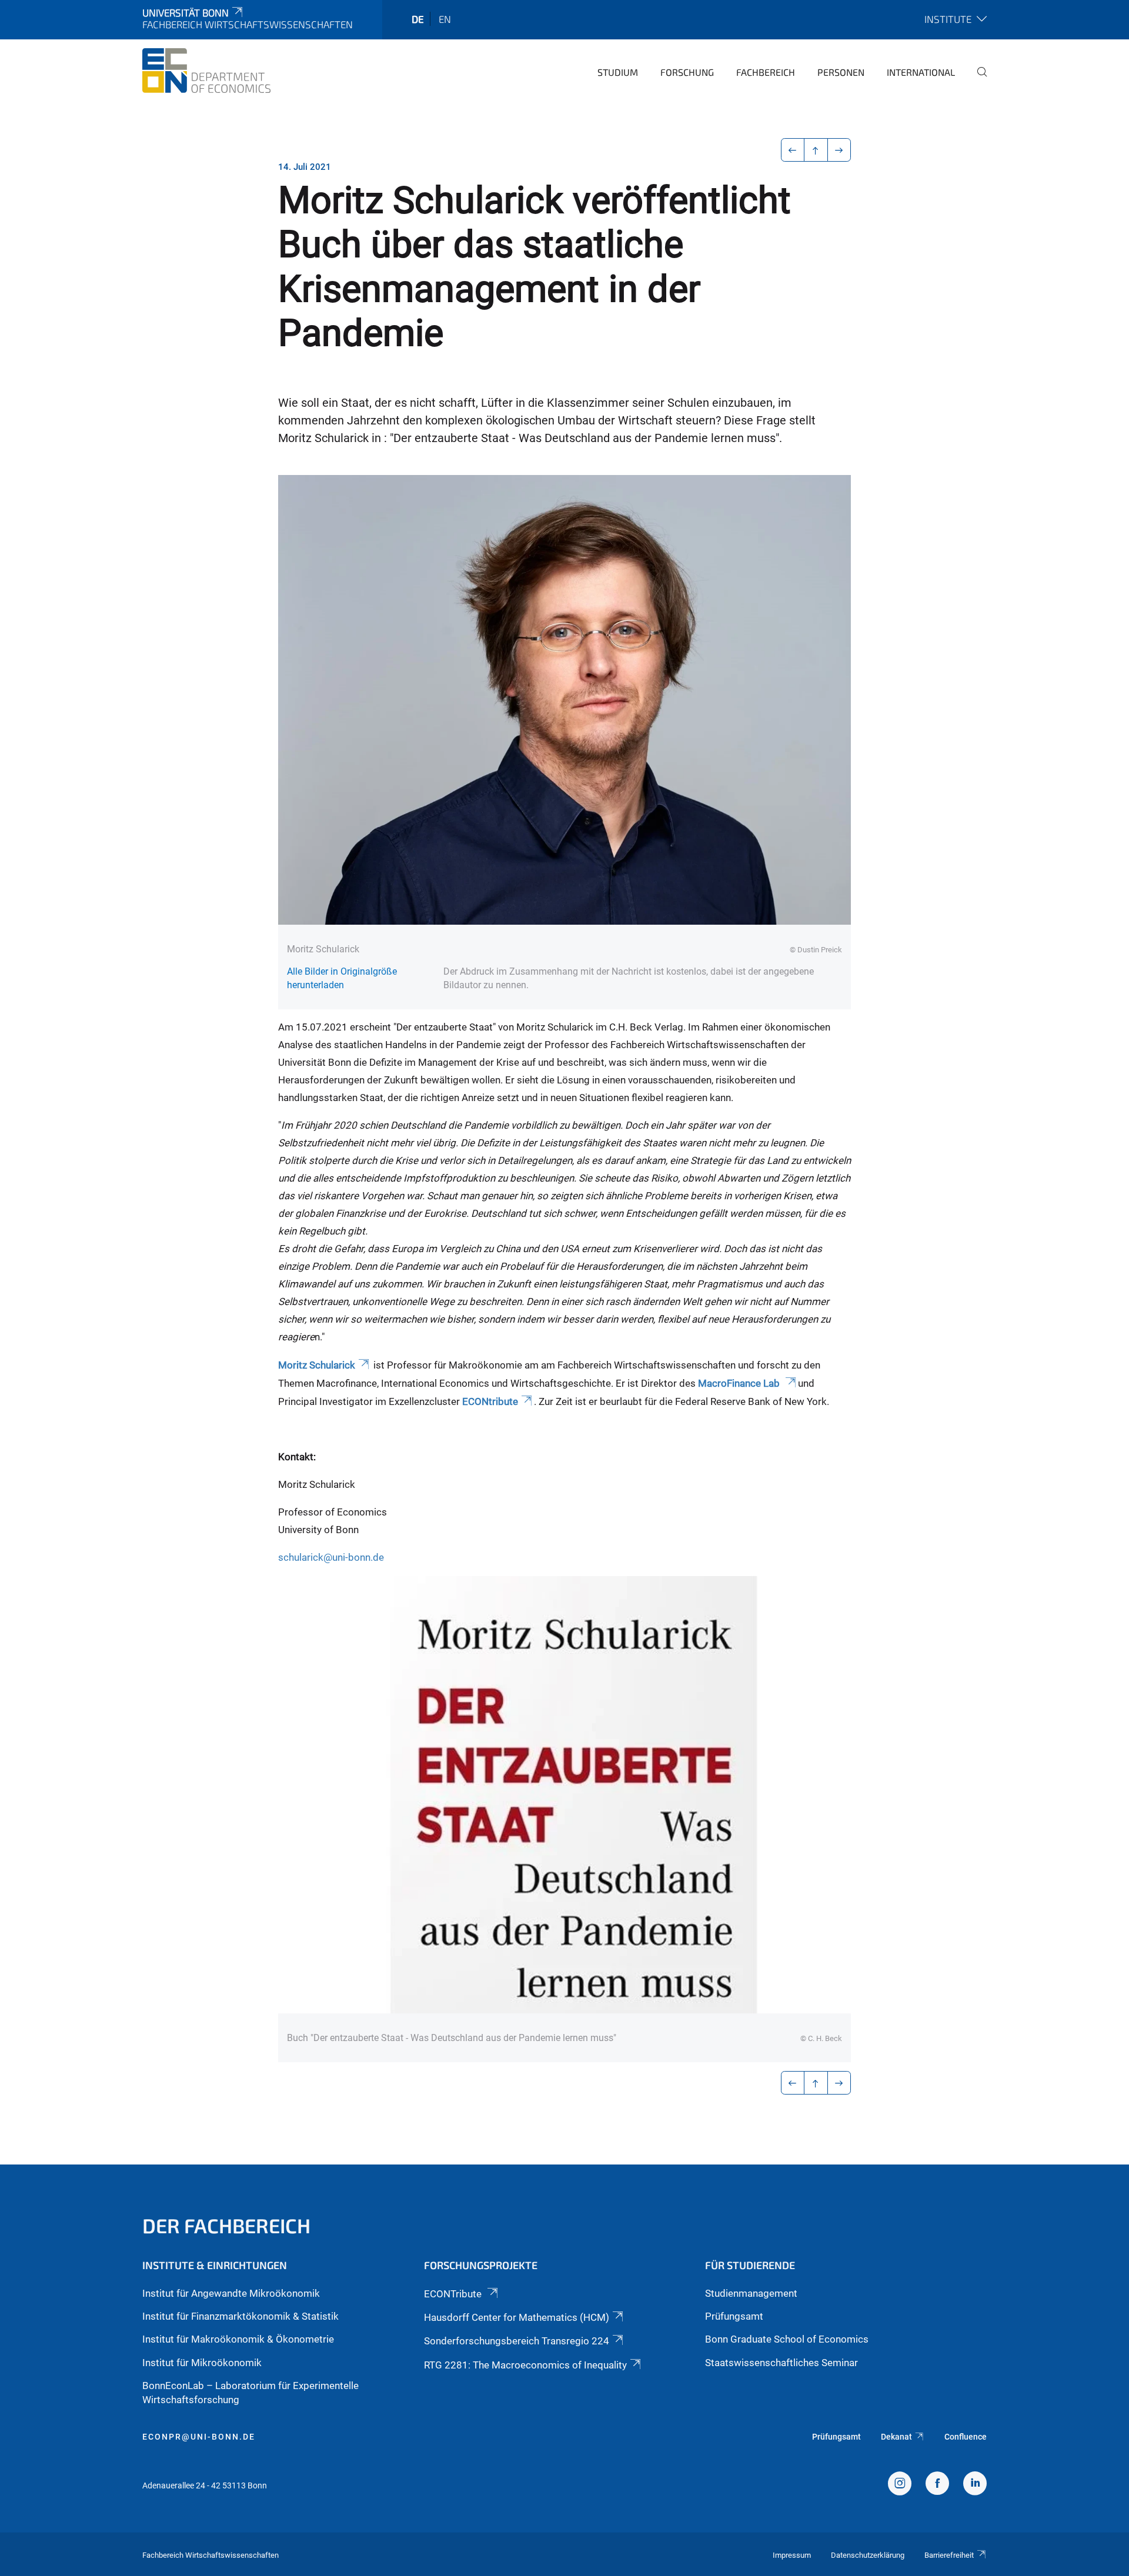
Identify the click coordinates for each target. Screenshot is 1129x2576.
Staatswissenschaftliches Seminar (781, 2363)
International (921, 72)
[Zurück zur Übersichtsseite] (816, 150)
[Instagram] (900, 2485)
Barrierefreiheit (949, 2555)
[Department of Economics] (206, 71)
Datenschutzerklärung (868, 2555)
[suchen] (977, 80)
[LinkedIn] (975, 2485)
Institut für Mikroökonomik (202, 2363)
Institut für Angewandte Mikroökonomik (231, 2293)
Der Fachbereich (226, 2225)
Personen (841, 72)
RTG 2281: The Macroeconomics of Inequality (525, 2365)
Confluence (966, 2437)
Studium (618, 72)
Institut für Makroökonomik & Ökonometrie (238, 2339)
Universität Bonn (186, 12)
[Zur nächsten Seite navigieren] (839, 150)
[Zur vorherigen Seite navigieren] (793, 150)
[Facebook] (937, 2485)
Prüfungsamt (734, 2316)
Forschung (687, 72)
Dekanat (896, 2437)
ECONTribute (454, 2294)
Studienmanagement (751, 2293)
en (445, 19)
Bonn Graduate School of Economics (787, 2339)
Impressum (792, 2555)
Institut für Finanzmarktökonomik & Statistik (241, 2316)
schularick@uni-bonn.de (331, 1557)
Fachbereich (766, 72)
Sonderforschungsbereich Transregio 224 (517, 2341)
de (418, 19)
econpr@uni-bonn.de (199, 2437)
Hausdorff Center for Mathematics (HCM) (517, 2317)
